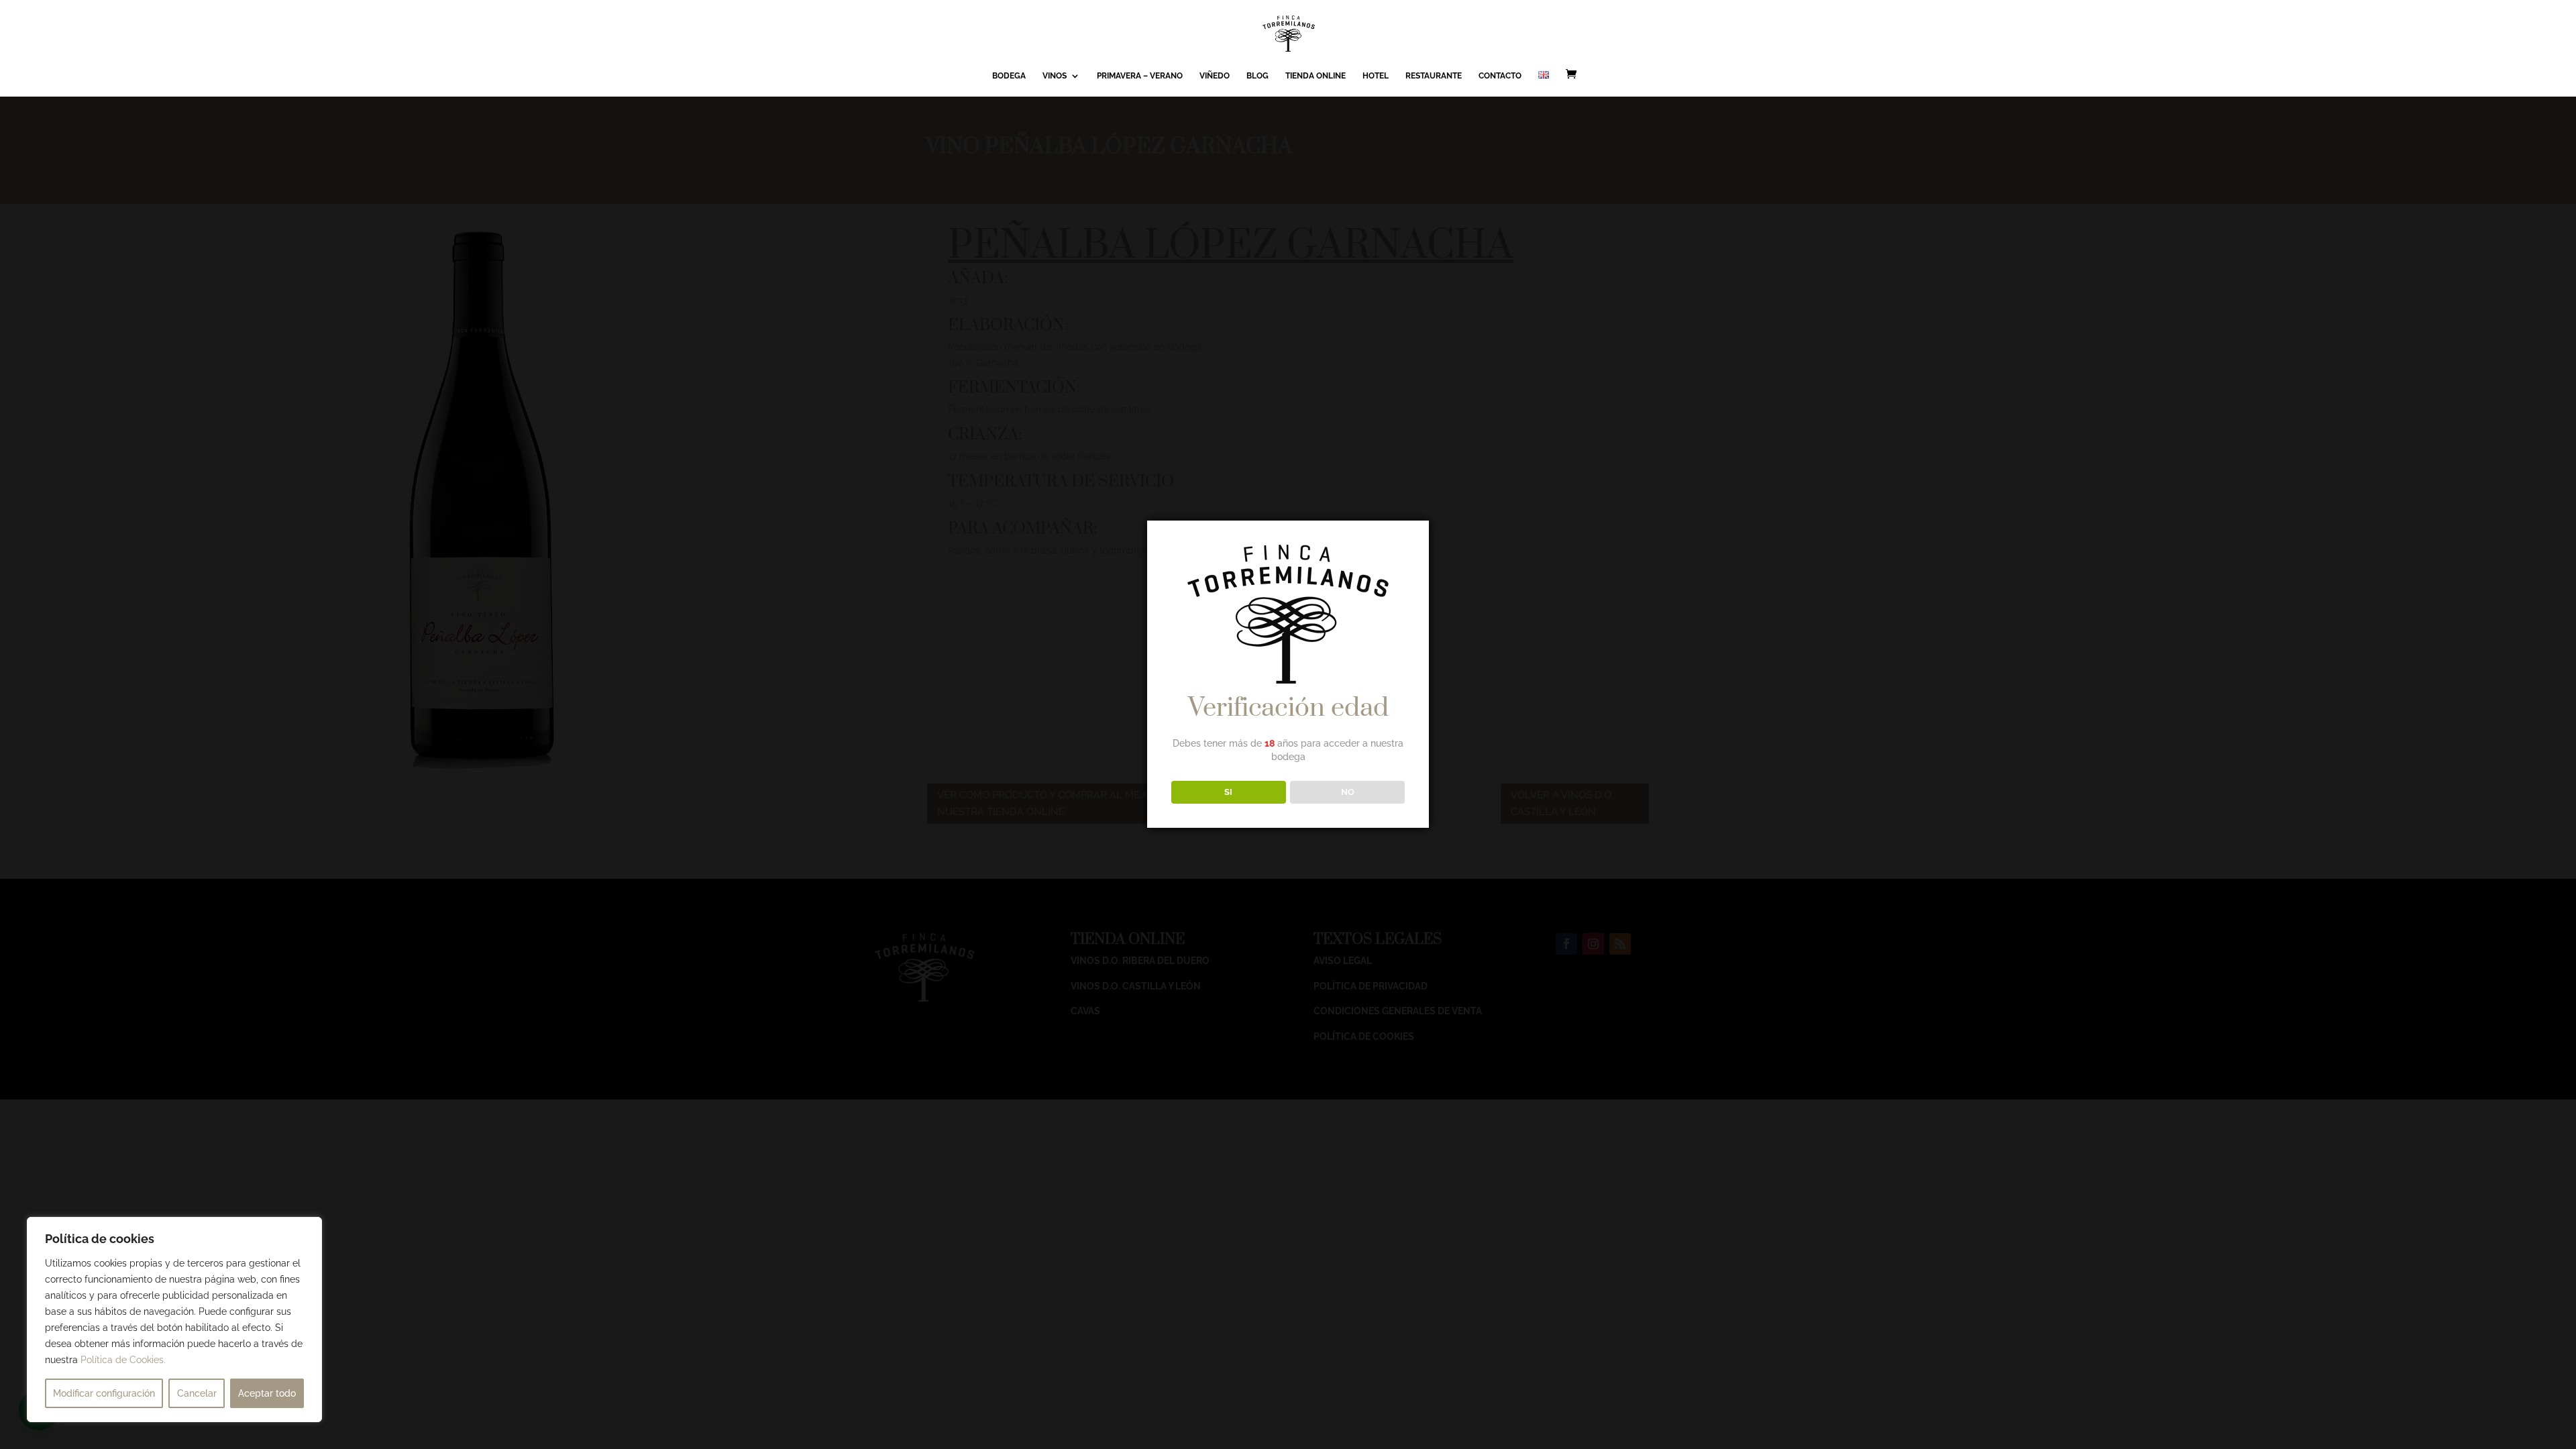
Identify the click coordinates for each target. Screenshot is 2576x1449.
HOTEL (1376, 76)
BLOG (1257, 76)
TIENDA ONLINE (1316, 76)
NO (1348, 792)
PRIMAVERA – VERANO (1140, 76)
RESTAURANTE (1434, 76)
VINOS (1055, 76)
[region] (174, 1320)
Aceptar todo (267, 1393)
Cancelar (197, 1393)
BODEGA (1009, 76)
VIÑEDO (1215, 76)
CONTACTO (1500, 76)
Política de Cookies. (123, 1360)
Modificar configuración (104, 1393)
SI (1228, 792)
